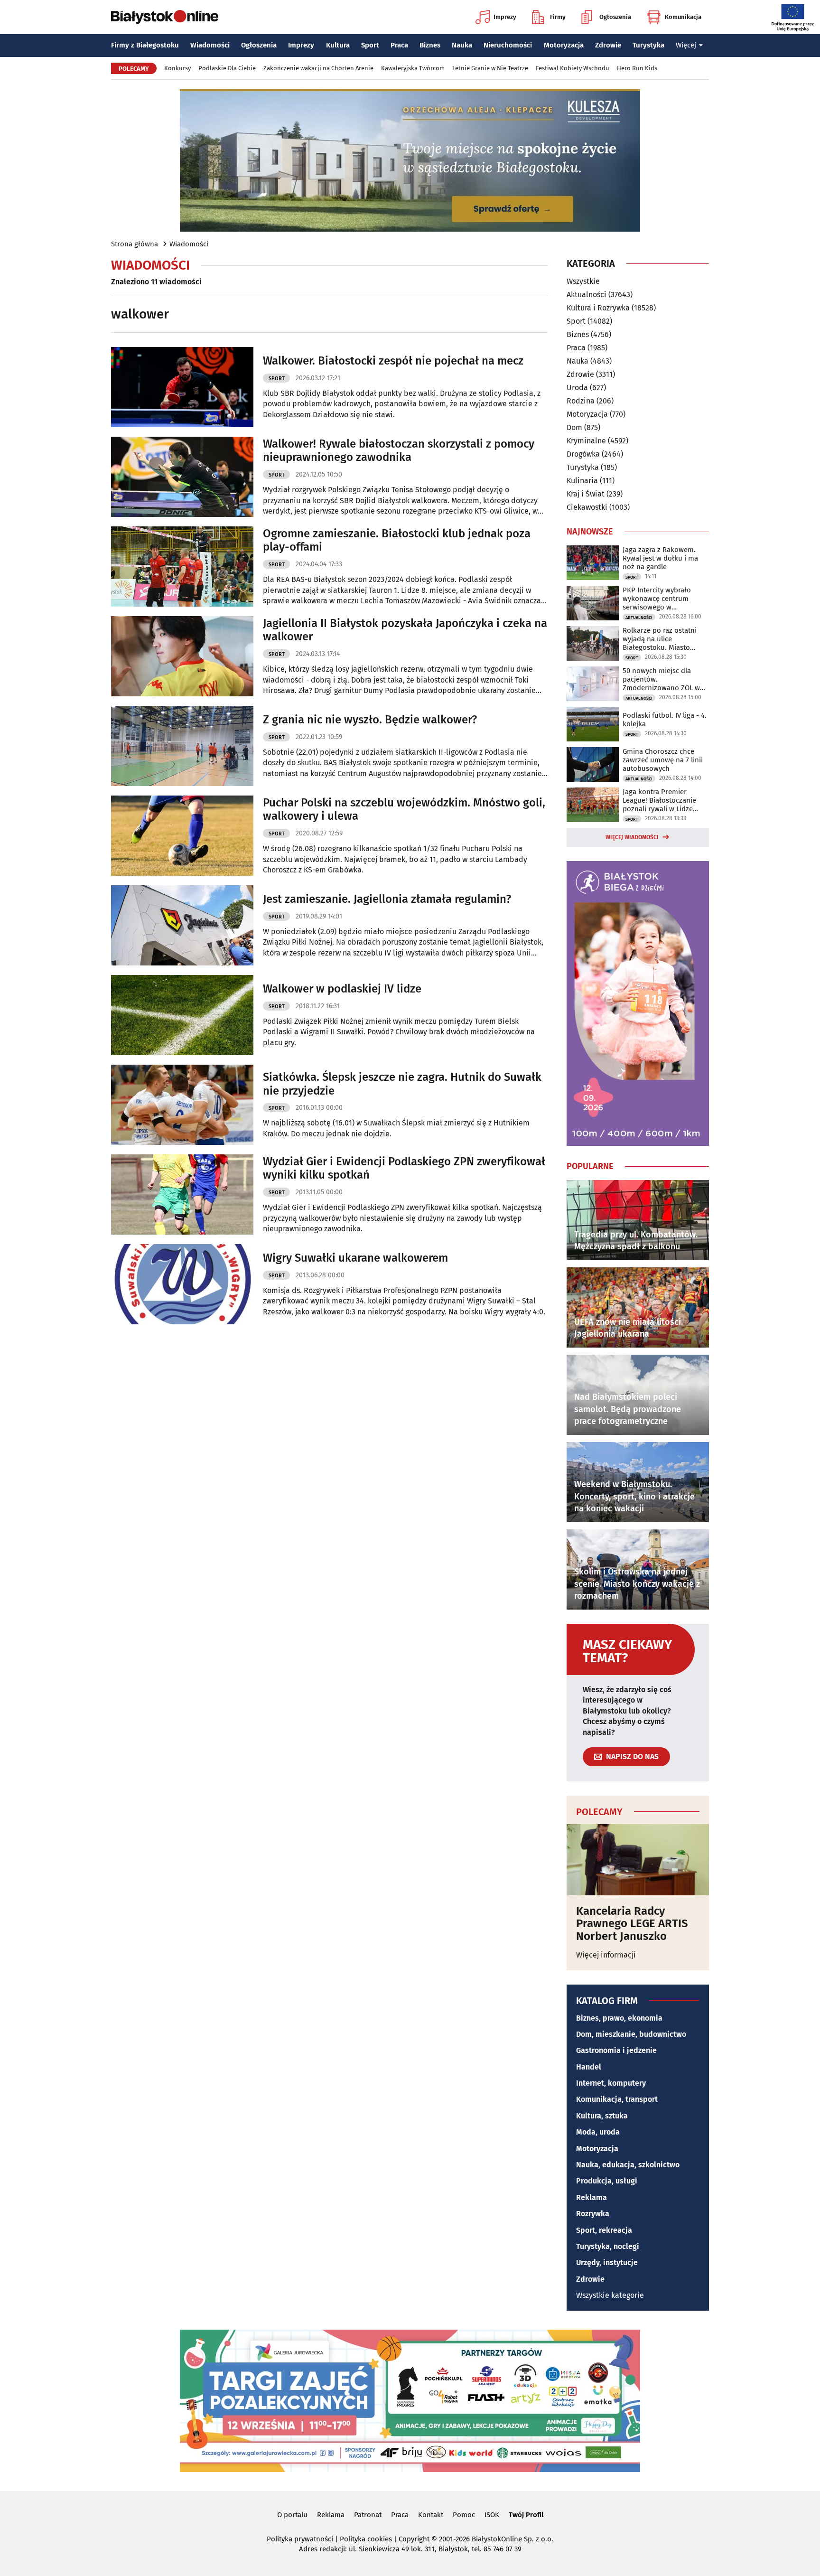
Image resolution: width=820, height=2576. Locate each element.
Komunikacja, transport (617, 2099)
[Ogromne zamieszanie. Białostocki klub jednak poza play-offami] (182, 567)
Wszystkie (583, 281)
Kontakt (431, 2515)
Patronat (368, 2515)
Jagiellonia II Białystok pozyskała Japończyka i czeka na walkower (405, 630)
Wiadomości (210, 45)
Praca (399, 45)
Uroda (577, 388)
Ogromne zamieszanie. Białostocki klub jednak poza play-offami (397, 540)
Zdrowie (608, 45)
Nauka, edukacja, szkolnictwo (628, 2165)
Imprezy (505, 17)
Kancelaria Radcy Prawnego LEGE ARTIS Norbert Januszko (632, 1924)
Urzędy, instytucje (607, 2262)
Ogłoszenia (615, 17)
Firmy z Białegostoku (145, 45)
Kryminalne (586, 441)
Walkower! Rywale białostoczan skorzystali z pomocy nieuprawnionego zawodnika (399, 451)
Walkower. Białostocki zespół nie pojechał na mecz (393, 361)
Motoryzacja (564, 45)
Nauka (462, 45)
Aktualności (587, 295)
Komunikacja (683, 17)
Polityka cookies (366, 2539)
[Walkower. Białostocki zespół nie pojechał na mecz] (182, 387)
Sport (370, 45)
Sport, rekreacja (604, 2230)
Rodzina (581, 401)
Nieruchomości (508, 45)
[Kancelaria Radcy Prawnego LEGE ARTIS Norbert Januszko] (638, 1860)
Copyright (414, 2539)
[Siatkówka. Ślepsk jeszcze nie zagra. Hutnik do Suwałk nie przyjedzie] (182, 1105)
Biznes (430, 45)
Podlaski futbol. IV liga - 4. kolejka (665, 720)
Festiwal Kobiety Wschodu (573, 68)
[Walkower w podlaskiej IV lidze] (182, 1015)
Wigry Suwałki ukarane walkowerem (355, 1258)
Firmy (558, 17)
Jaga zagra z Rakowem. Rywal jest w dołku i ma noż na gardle (660, 558)
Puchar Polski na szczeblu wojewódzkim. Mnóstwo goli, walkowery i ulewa (404, 810)
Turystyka (648, 45)
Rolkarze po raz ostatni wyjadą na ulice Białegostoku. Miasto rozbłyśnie (660, 639)
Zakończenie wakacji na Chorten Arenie (318, 68)
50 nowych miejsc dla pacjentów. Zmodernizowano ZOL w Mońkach (661, 679)
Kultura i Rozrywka (598, 308)
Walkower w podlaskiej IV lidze (342, 989)
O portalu (292, 2515)
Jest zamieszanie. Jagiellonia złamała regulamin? (387, 899)
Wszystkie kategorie (610, 2295)
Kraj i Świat (586, 494)
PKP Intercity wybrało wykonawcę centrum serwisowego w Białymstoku (657, 599)
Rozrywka (593, 2214)
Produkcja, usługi (607, 2181)
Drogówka (583, 454)
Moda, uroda (598, 2132)
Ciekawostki (587, 507)
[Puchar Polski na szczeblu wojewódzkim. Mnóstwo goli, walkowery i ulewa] (182, 836)
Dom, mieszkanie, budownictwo (631, 2034)
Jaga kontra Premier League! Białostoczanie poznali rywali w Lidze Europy (659, 800)
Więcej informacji (606, 1955)
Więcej (686, 45)
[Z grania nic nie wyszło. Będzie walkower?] (182, 746)
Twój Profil (526, 2515)
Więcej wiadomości (632, 837)
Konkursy (177, 68)
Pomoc (464, 2515)
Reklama (592, 2197)
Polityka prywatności (300, 2539)
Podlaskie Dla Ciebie (227, 68)
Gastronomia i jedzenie (616, 2050)
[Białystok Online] (165, 17)
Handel (589, 2067)
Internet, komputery (611, 2083)
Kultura (338, 45)
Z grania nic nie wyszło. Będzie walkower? (370, 720)
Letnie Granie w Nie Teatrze (490, 68)
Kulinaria (582, 481)
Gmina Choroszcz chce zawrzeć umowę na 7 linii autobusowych (663, 760)
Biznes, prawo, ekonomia (619, 2018)
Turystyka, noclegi (608, 2246)
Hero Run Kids (637, 68)
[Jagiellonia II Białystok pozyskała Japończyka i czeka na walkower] (182, 656)
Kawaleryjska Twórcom (413, 68)
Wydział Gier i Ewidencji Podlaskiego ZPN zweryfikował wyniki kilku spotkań (404, 1168)
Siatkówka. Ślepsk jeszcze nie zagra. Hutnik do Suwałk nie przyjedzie (402, 1084)
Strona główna (135, 244)
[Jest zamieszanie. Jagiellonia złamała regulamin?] (182, 925)
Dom (574, 427)
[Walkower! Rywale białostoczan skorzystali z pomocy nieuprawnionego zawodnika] (182, 477)
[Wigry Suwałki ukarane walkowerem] (182, 1284)
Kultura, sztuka (602, 2116)
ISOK (492, 2515)
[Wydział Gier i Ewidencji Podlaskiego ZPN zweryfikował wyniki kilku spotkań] (182, 1194)
